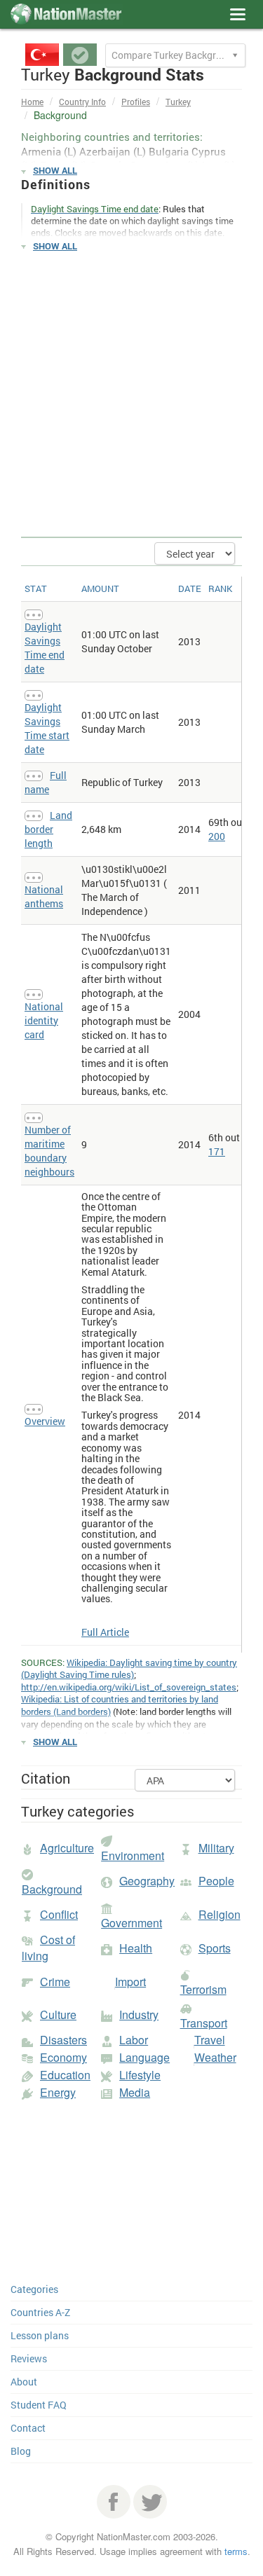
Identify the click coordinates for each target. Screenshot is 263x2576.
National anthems (44, 896)
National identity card (44, 1020)
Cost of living (48, 1948)
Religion (220, 1914)
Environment (133, 1855)
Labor (134, 2040)
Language (144, 2057)
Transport (204, 2023)
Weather (215, 2057)
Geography (147, 1881)
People (216, 1881)
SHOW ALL (55, 170)
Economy (63, 2057)
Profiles (136, 102)
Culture (58, 2014)
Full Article (105, 1632)
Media (135, 2092)
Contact (28, 2428)
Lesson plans (40, 2335)
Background (52, 1889)
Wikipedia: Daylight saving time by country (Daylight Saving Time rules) (129, 1669)
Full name (46, 782)
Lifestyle (140, 2075)
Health (136, 1948)
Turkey (178, 102)
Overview (45, 1421)
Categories (34, 2289)
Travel (210, 2040)
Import (130, 1982)
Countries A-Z (40, 2312)
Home (32, 102)
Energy (58, 2092)
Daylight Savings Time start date (47, 728)
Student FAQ (39, 2405)
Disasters (63, 2040)
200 (217, 836)
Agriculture (67, 1848)
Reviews (29, 2358)
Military (216, 1848)
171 (217, 1151)
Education (65, 2075)
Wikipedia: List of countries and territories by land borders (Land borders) (120, 1705)
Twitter (150, 2502)
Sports (215, 1948)
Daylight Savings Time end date (45, 648)
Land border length (48, 829)
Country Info (82, 102)
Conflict (59, 1914)
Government (131, 1923)
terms (236, 2551)
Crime (55, 1982)
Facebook (114, 2502)
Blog (21, 2451)
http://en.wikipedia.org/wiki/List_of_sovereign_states (129, 1687)
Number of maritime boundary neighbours (49, 1151)
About (24, 2382)
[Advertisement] (131, 395)
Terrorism (203, 1989)
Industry (139, 2014)
